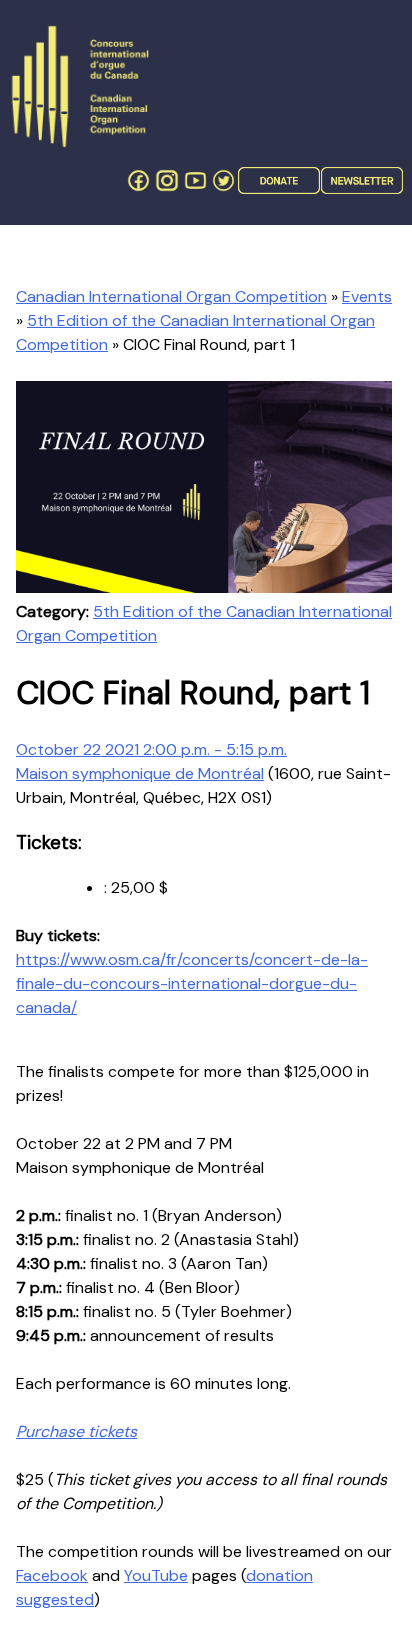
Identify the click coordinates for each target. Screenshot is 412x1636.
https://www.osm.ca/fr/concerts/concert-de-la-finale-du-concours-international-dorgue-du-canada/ (192, 983)
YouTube (156, 1575)
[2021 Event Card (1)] (204, 587)
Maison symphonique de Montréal (140, 773)
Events (367, 296)
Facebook (52, 1575)
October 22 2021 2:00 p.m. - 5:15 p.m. (151, 749)
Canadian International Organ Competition (171, 296)
